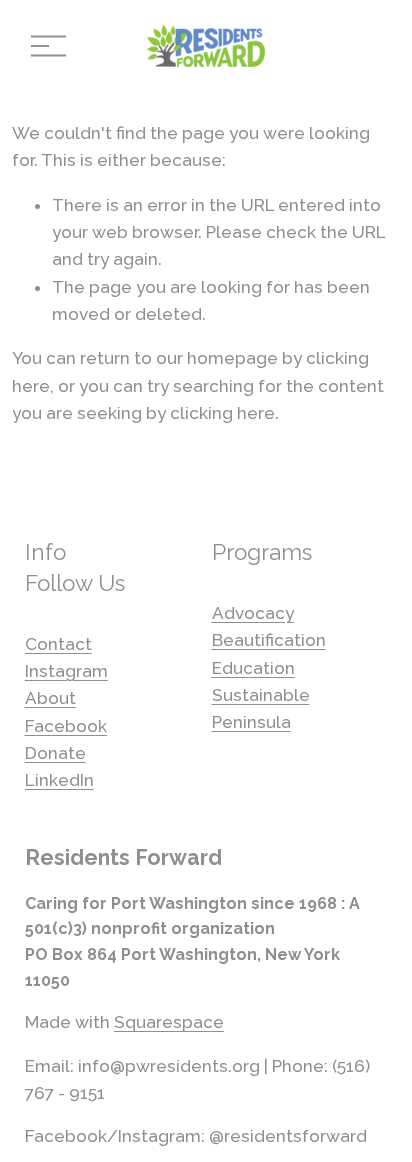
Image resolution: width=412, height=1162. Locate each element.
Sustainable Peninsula (261, 708)
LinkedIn (59, 780)
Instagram (66, 671)
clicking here (222, 413)
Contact (58, 644)
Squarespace (169, 1022)
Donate (55, 753)
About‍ (50, 698)
